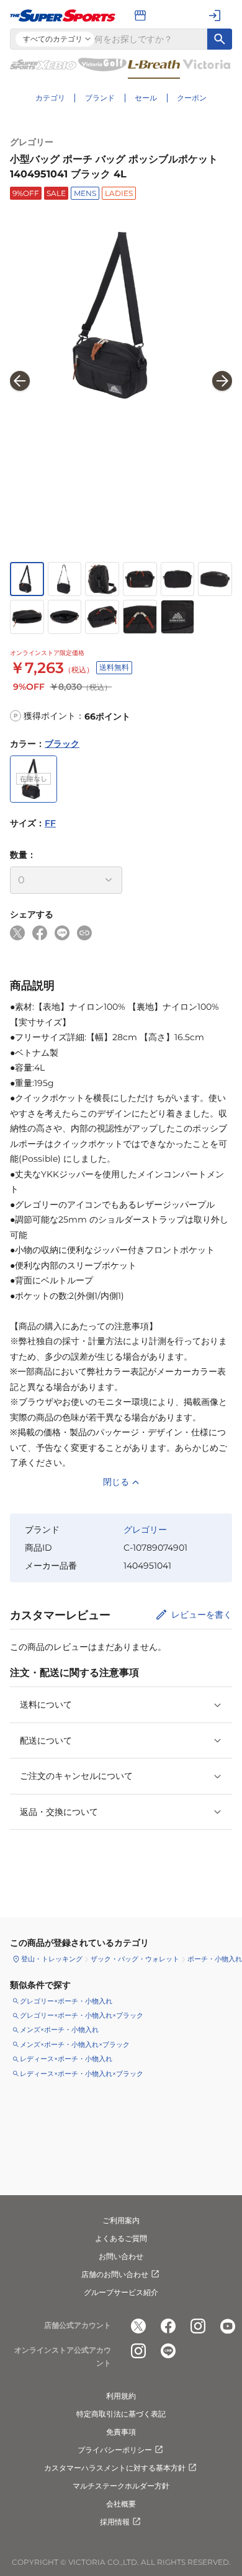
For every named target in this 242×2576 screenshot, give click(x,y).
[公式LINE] (168, 2351)
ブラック (62, 744)
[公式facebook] (168, 2326)
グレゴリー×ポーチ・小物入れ (66, 2001)
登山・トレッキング (52, 1959)
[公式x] (138, 2326)
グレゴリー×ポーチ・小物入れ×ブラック (82, 2015)
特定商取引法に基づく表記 (121, 2414)
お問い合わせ (121, 2256)
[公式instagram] (198, 2326)
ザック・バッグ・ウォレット (135, 1959)
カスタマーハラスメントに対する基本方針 (115, 2468)
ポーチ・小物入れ (215, 1959)
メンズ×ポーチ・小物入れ (59, 2030)
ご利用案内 (121, 2220)
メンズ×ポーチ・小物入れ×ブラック (75, 2044)
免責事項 (121, 2432)
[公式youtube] (228, 2326)
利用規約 (121, 2396)
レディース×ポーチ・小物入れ (66, 2059)
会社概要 (121, 2504)
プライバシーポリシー (115, 2450)
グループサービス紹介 (121, 2292)
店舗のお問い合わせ (115, 2274)
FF (50, 823)
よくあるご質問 (121, 2238)
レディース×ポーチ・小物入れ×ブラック (82, 2074)
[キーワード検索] (220, 39)
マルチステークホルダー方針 (121, 2486)
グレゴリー (32, 142)
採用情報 (115, 2522)
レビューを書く (202, 1615)
